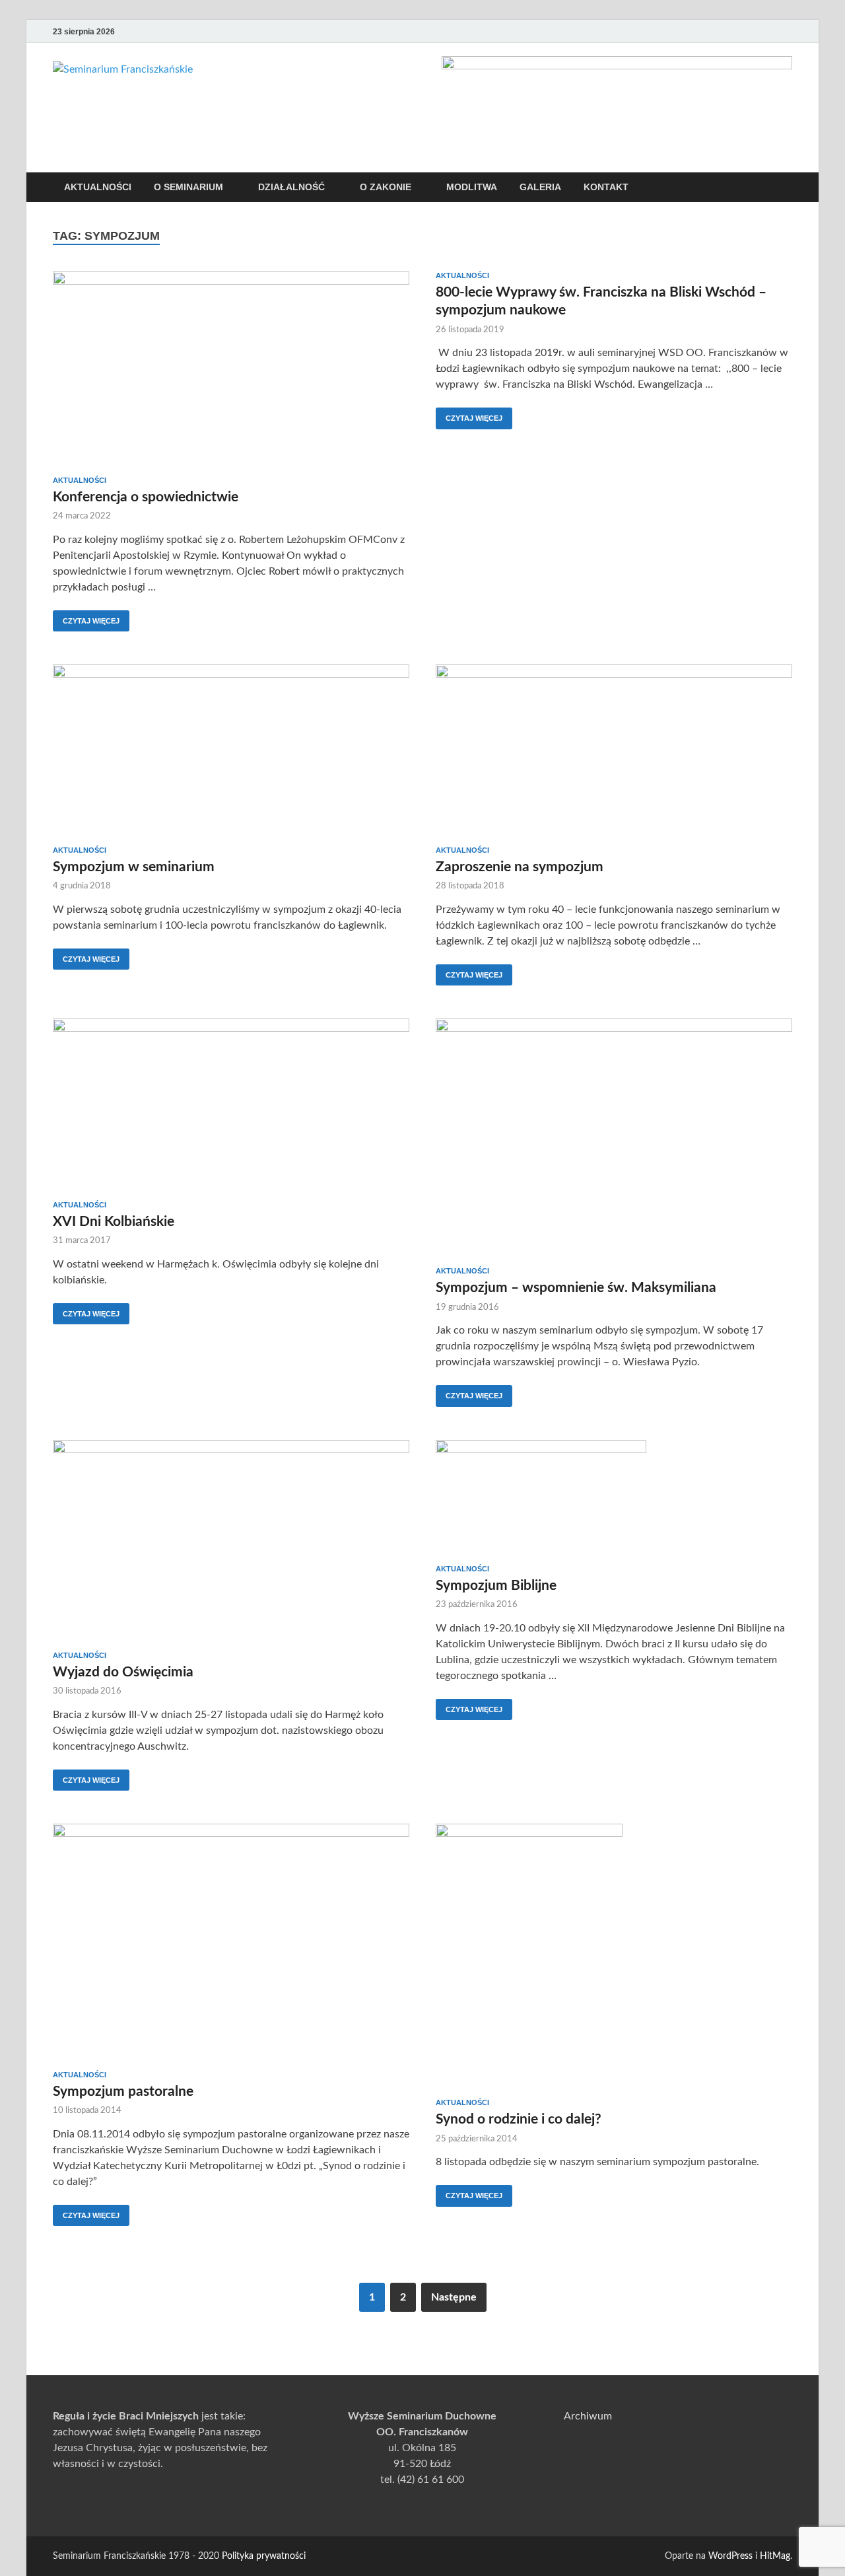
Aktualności (98, 187)
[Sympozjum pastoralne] (231, 1942)
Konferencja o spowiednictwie (146, 497)
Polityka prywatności (264, 2556)
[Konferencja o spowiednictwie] (231, 369)
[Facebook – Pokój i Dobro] (747, 31)
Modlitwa (472, 187)
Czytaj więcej (86, 618)
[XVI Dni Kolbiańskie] (231, 1104)
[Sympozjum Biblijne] (614, 1497)
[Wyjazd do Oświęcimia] (231, 1540)
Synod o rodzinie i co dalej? (519, 2119)
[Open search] (786, 188)
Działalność (291, 187)
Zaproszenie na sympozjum (520, 867)
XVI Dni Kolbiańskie (114, 1222)
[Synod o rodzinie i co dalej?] (614, 1956)
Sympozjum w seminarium (134, 867)
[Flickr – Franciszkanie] (784, 31)
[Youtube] (729, 31)
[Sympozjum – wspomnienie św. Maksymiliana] (614, 1137)
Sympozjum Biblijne (496, 1586)
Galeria (540, 187)
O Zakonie (386, 187)
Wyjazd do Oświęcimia (123, 1672)
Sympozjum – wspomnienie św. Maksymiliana (576, 1288)
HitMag (775, 2556)
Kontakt (606, 187)
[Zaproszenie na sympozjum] (614, 750)
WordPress (730, 2556)
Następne (454, 2297)
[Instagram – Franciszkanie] (766, 31)
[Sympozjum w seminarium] (231, 750)
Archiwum (588, 2416)
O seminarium (188, 187)
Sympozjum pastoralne (123, 2092)
